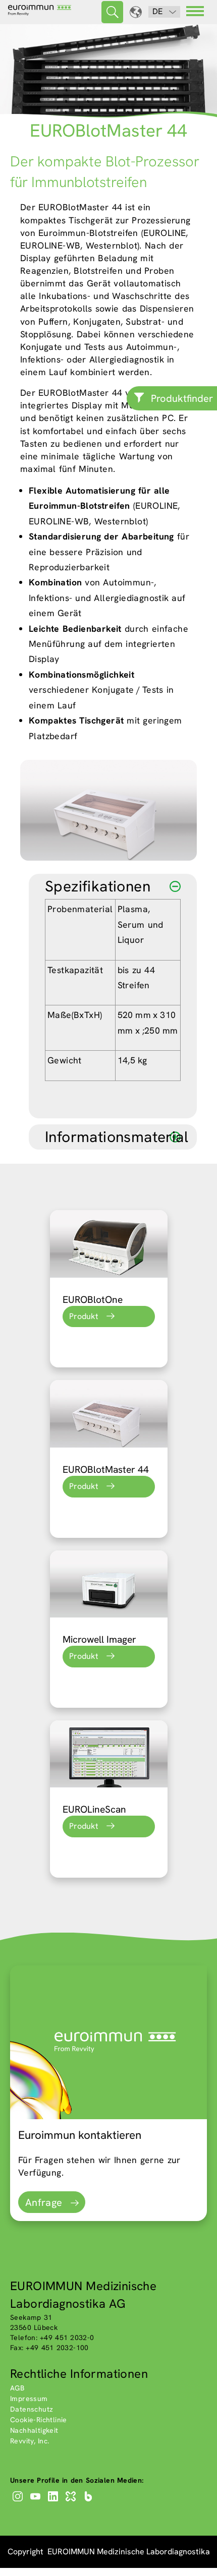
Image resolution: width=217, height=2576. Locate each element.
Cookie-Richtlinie (39, 2420)
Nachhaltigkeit (34, 2430)
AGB (17, 2388)
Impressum (29, 2399)
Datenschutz (32, 2409)
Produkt (84, 1316)
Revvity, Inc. (30, 2441)
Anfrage (44, 2202)
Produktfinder (182, 398)
